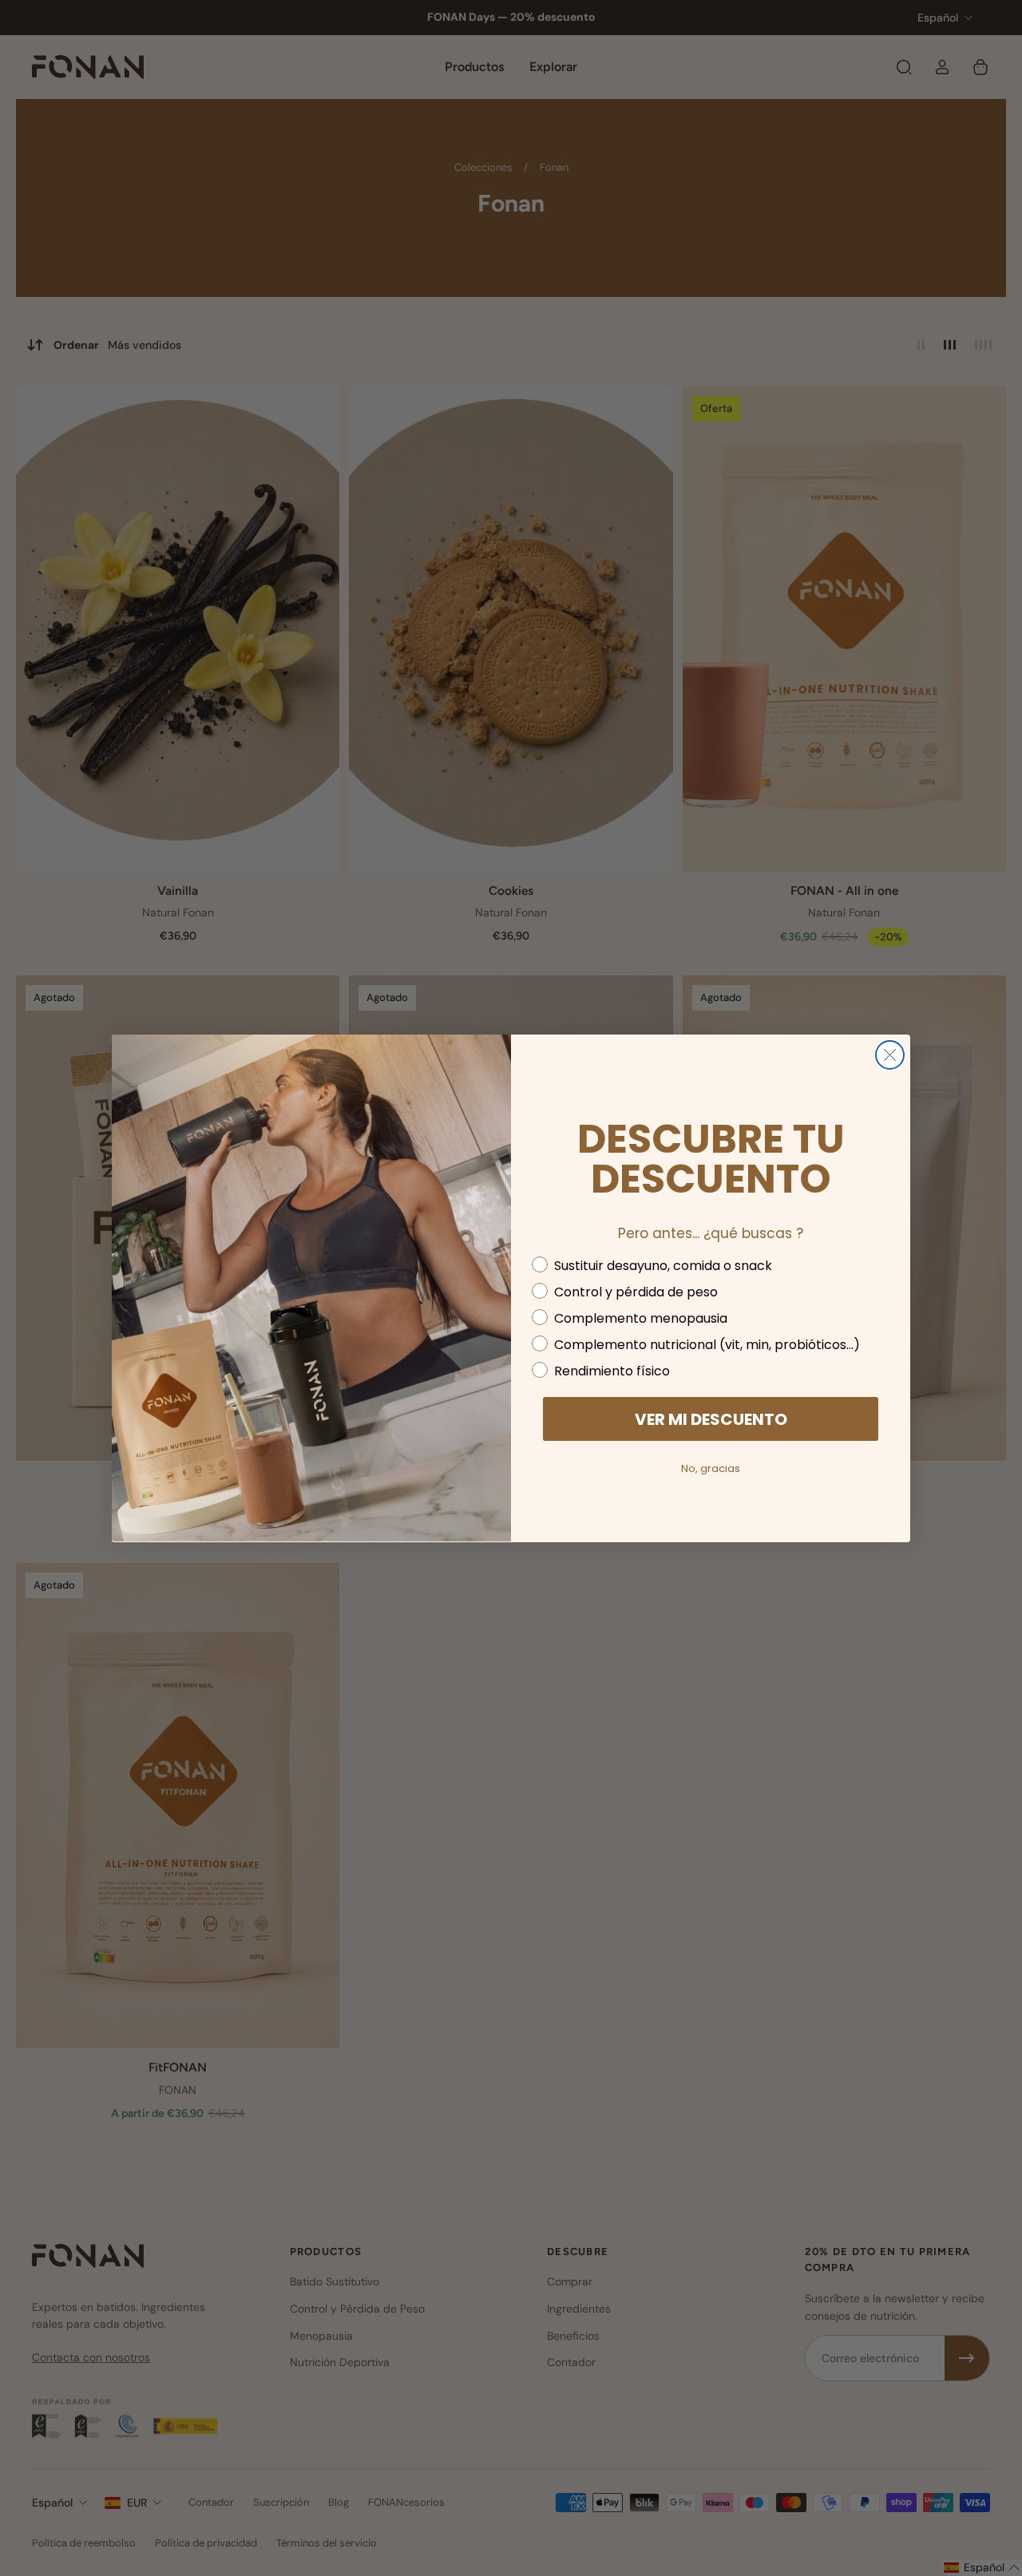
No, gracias (711, 1468)
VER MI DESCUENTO (711, 1419)
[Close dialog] (890, 1055)
